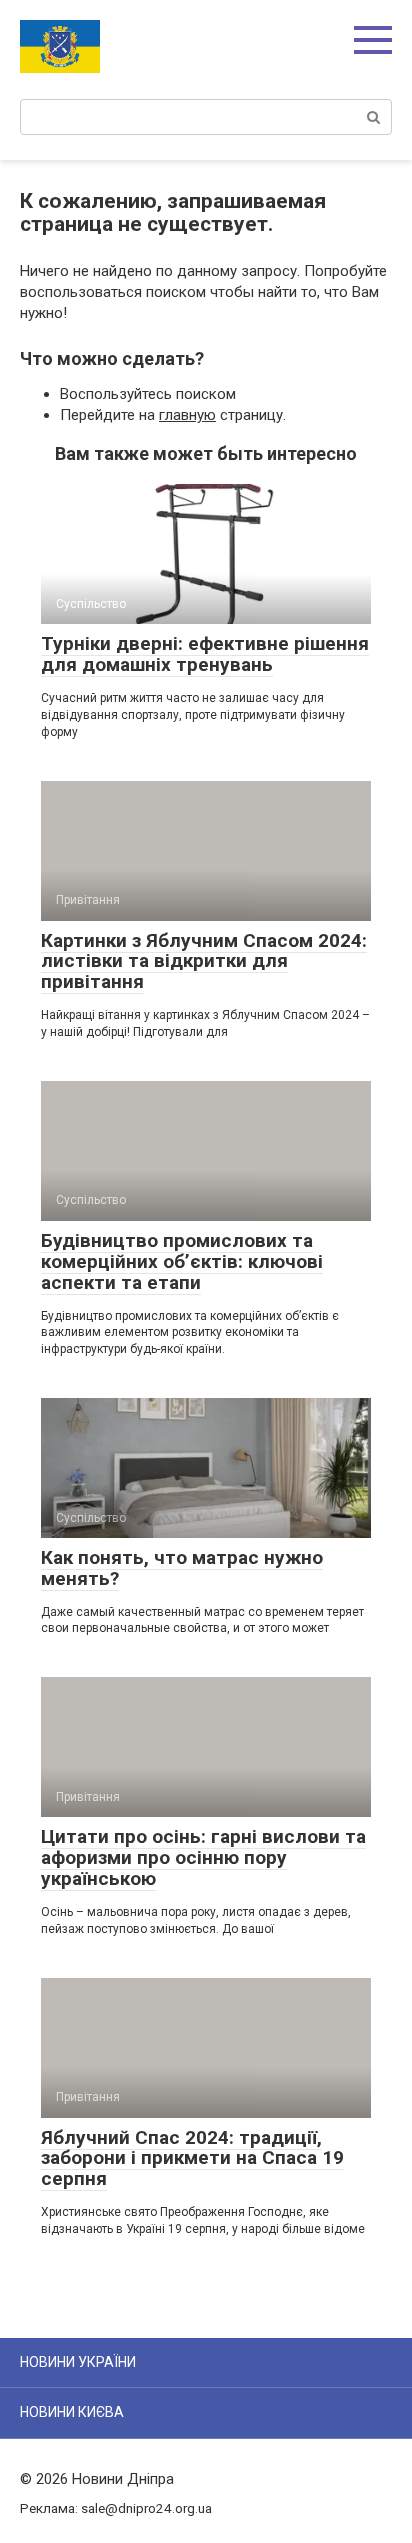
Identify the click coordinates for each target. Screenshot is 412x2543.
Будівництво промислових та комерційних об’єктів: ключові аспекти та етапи (182, 1261)
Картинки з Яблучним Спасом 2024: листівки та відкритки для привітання (204, 961)
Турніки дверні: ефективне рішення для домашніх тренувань (205, 654)
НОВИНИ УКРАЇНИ (78, 2362)
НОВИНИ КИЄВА (72, 2412)
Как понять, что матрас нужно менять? (182, 1568)
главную (187, 415)
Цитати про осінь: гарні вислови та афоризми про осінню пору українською (203, 1857)
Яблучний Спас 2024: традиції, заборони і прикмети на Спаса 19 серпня (192, 2158)
